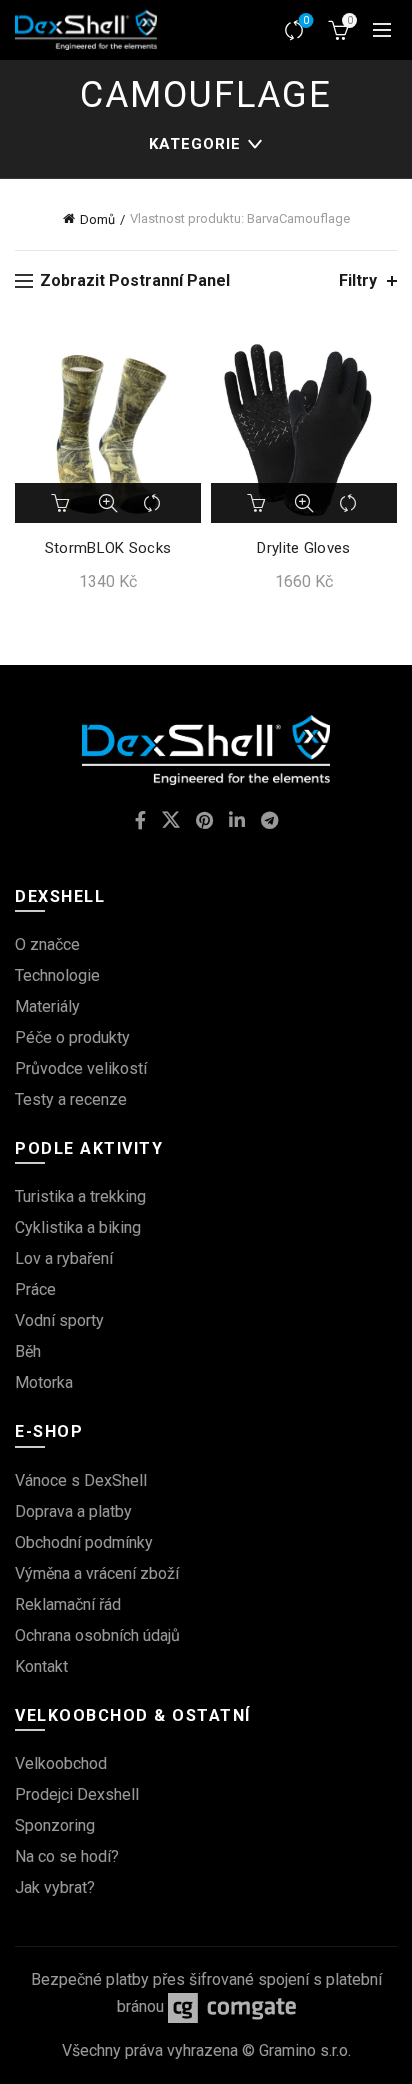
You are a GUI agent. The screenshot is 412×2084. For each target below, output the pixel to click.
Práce (35, 1289)
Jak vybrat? (55, 1887)
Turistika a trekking (80, 1196)
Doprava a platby (73, 1511)
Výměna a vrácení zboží (97, 1573)
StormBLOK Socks (108, 548)
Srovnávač (306, 20)
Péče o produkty (72, 1037)
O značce (47, 944)
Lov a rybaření (64, 1258)
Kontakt (41, 1666)
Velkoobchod (61, 1763)
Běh (28, 1351)
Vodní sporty (59, 1320)
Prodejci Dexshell (77, 1794)
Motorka (44, 1382)
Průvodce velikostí (81, 1068)
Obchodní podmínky (84, 1542)
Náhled (108, 503)
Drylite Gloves (303, 548)
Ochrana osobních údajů (97, 1635)
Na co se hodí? (67, 1856)
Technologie (57, 975)
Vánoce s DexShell (81, 1480)
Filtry (358, 280)
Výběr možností (62, 503)
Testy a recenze (71, 1099)
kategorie (195, 144)
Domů (97, 219)
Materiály (47, 1006)
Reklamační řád (68, 1604)
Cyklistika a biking (78, 1227)
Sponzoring (55, 1825)
